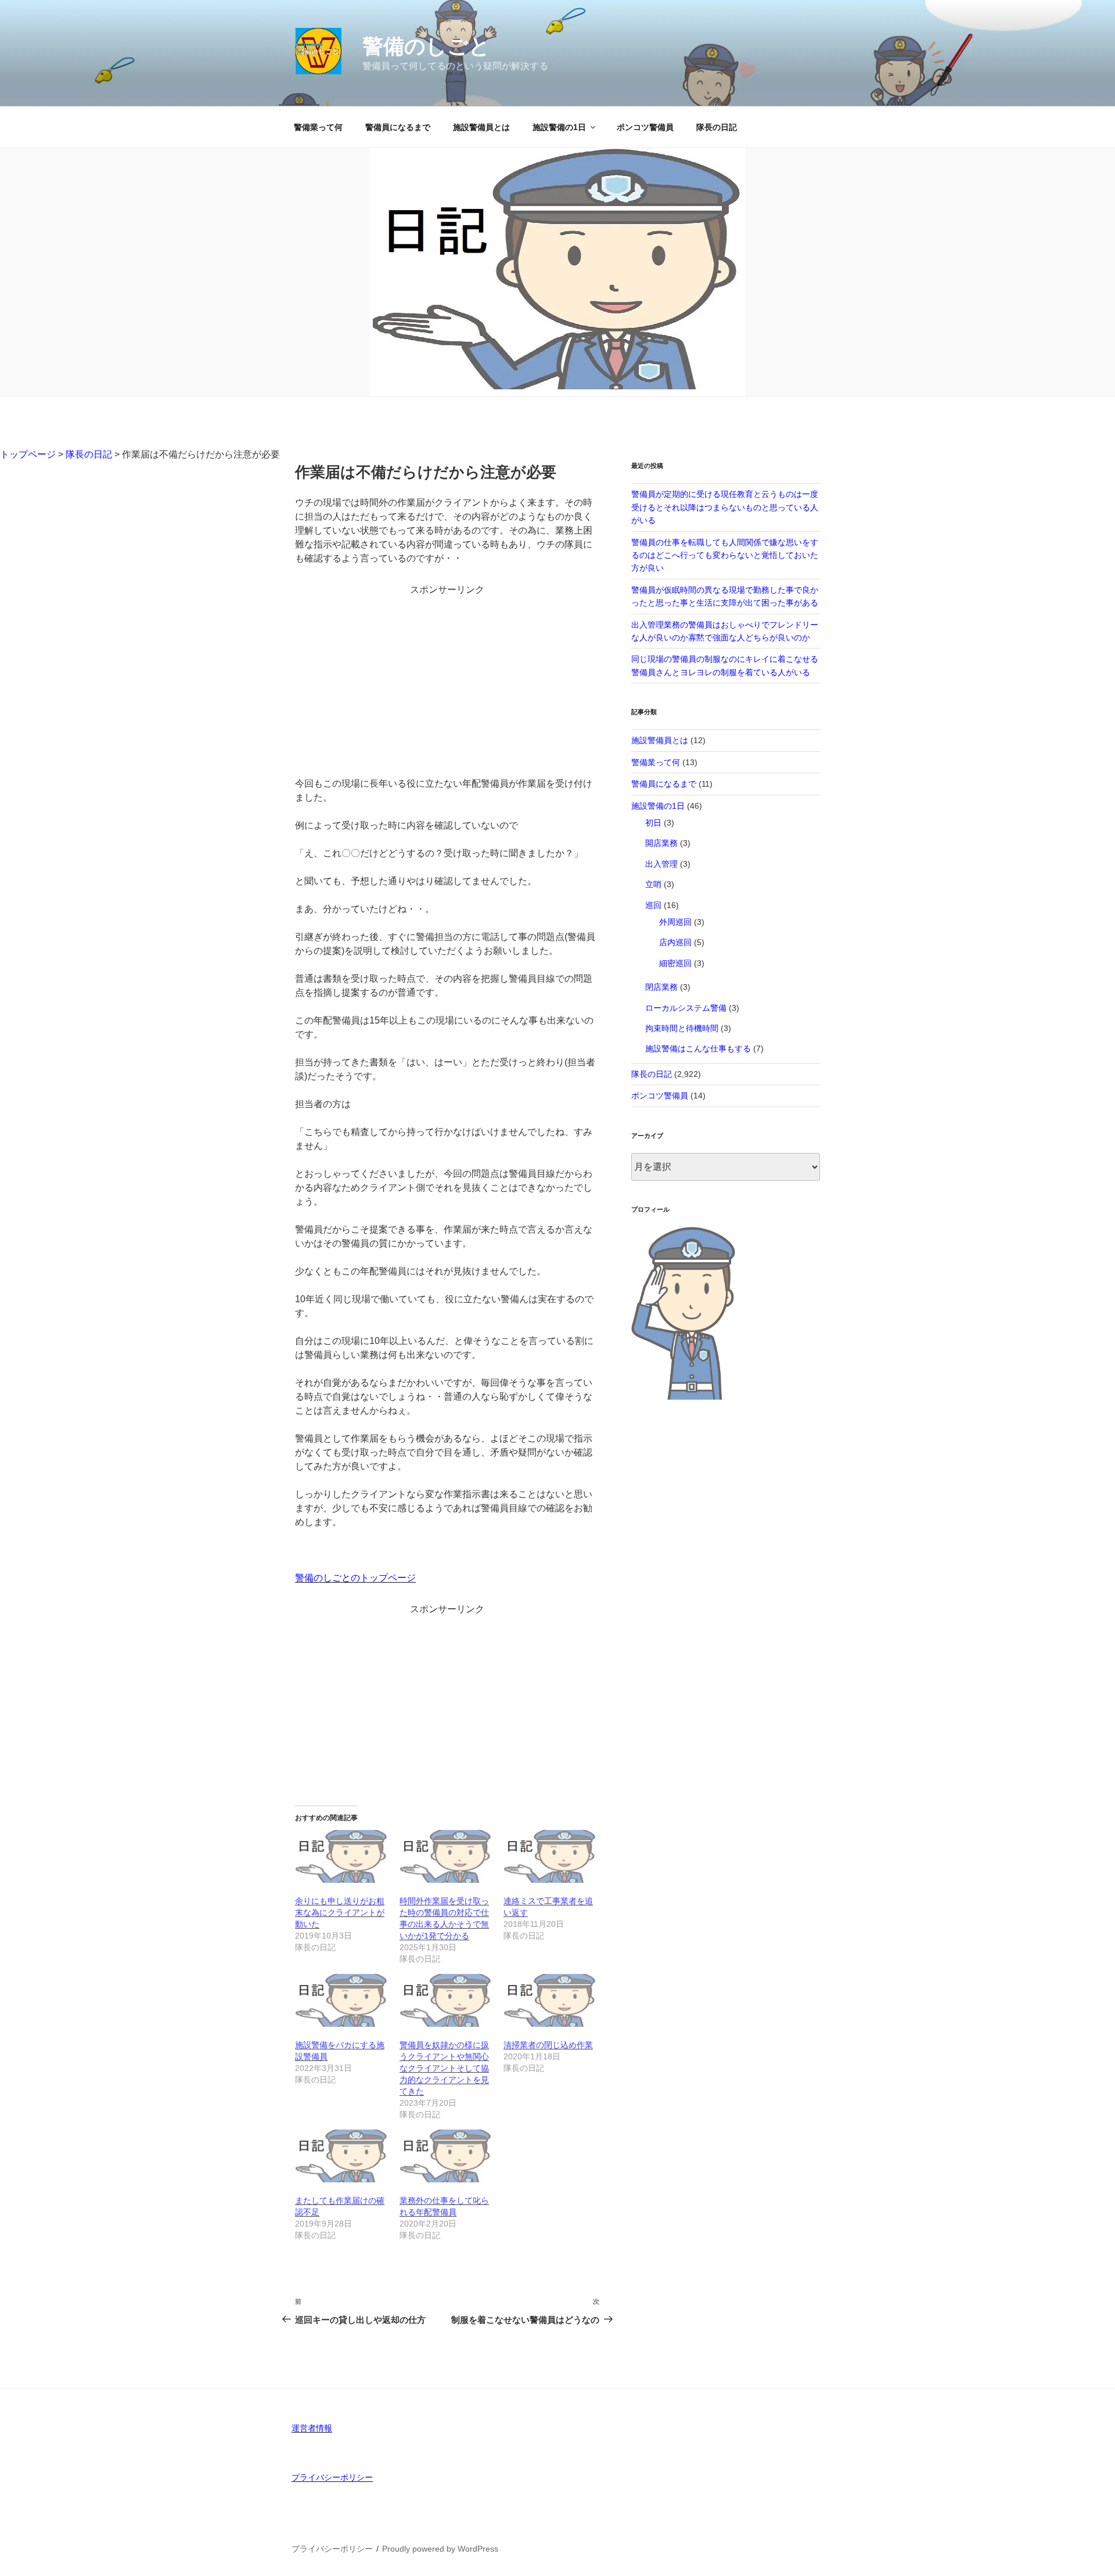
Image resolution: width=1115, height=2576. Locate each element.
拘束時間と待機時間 (682, 1028)
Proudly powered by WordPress (440, 2549)
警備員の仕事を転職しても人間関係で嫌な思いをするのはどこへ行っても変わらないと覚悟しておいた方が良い (725, 555)
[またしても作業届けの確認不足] (341, 2156)
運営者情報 (312, 2428)
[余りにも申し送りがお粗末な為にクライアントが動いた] (341, 1856)
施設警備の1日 (559, 127)
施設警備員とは (481, 127)
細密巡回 (675, 963)
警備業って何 (318, 127)
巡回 (653, 905)
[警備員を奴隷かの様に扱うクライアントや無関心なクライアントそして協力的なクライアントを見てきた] (446, 2000)
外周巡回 (675, 922)
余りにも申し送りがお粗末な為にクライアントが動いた (340, 1912)
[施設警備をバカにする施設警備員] (341, 2000)
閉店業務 (661, 987)
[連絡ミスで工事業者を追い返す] (550, 1856)
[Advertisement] (447, 678)
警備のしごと (426, 46)
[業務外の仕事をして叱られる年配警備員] (446, 2156)
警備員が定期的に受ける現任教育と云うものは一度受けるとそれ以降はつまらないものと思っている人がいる (725, 507)
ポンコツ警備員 (645, 127)
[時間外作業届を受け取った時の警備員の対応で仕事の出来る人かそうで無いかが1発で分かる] (446, 1856)
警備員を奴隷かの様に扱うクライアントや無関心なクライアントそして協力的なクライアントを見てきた (444, 2068)
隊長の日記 (717, 127)
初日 (653, 823)
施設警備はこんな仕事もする (698, 1049)
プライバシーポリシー (332, 2477)
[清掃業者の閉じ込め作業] (550, 2000)
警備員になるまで (398, 127)
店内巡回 (675, 942)
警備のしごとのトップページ (355, 1578)
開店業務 (661, 843)
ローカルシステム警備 (686, 1008)
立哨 (653, 884)
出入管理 (661, 864)
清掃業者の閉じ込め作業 (548, 2045)
